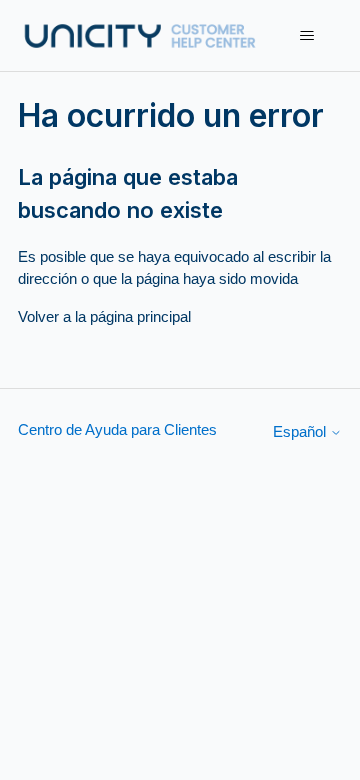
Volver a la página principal (104, 316)
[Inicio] (140, 35)
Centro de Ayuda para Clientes (117, 429)
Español (301, 431)
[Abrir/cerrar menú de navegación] (306, 36)
